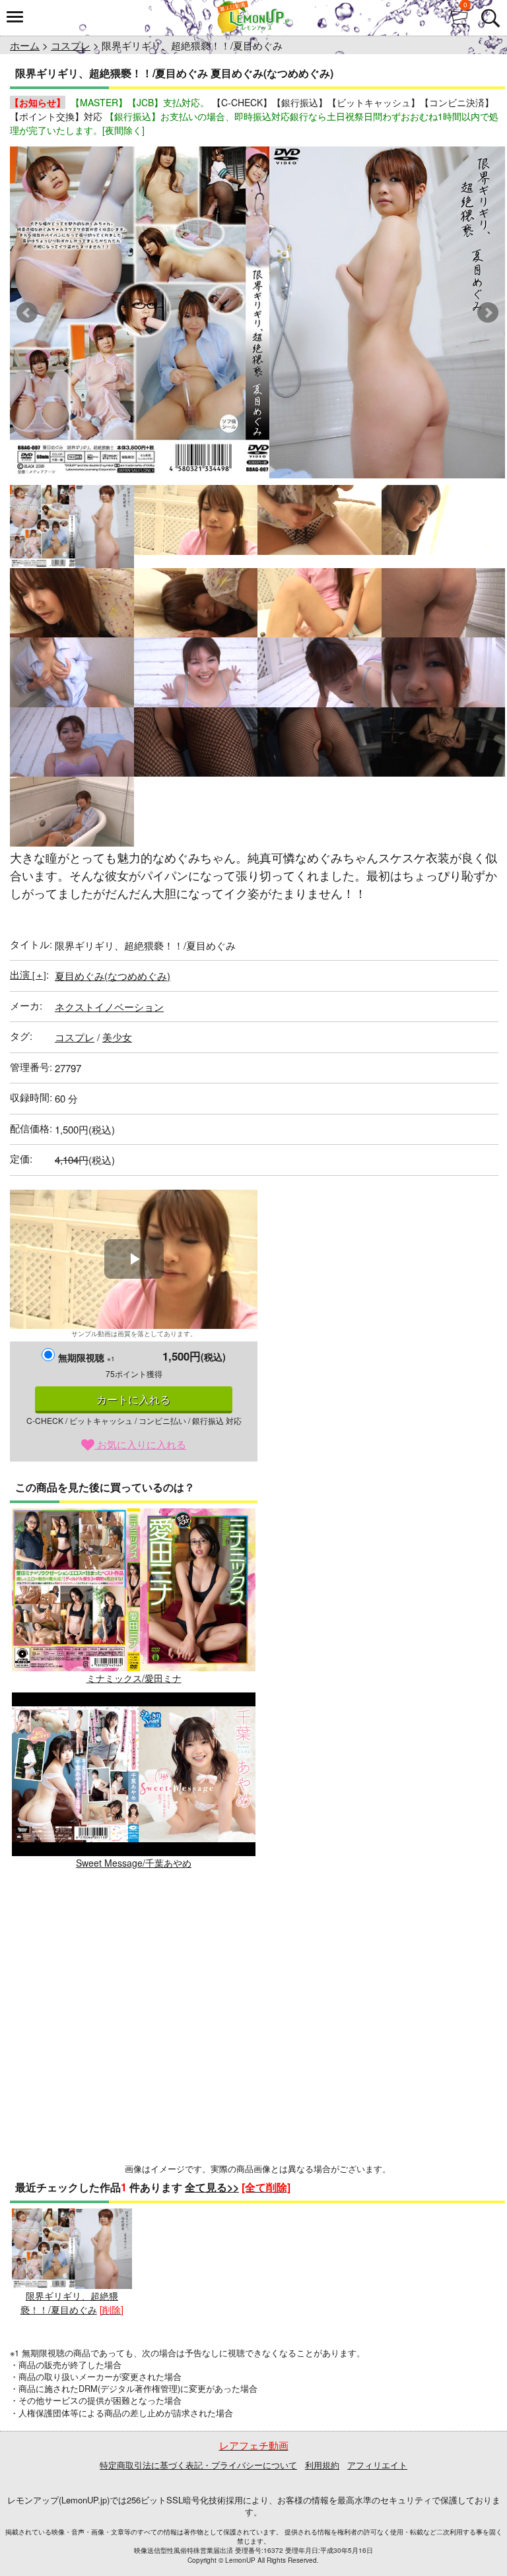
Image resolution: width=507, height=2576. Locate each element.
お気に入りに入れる (140, 1444)
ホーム (25, 45)
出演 (28, 974)
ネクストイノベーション (109, 1007)
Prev (27, 313)
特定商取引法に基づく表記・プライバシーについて (198, 2465)
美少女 (117, 1037)
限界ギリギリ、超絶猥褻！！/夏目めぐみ (69, 2302)
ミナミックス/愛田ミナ (134, 1678)
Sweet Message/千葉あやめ (134, 1862)
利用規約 (322, 2465)
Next (488, 313)
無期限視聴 (86, 1357)
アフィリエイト (377, 2465)
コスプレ (71, 45)
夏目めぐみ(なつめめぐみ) (113, 976)
